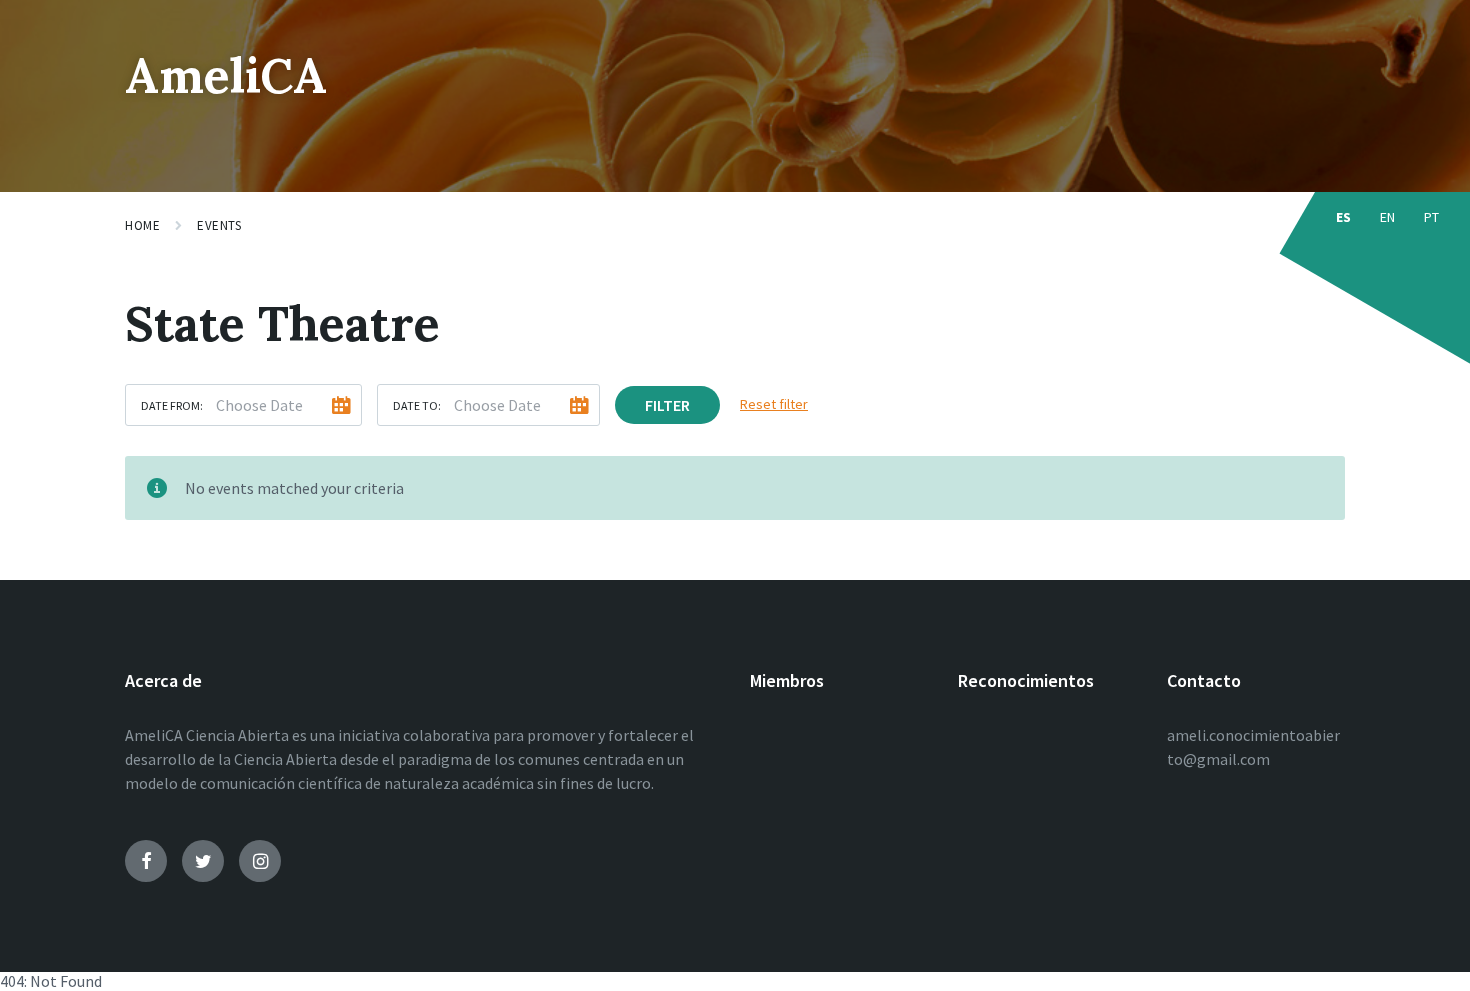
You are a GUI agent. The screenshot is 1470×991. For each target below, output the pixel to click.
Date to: (417, 405)
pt (1432, 217)
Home (142, 225)
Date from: (172, 405)
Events (219, 225)
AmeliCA (226, 75)
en (1388, 217)
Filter (667, 405)
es (1344, 217)
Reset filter (774, 404)
